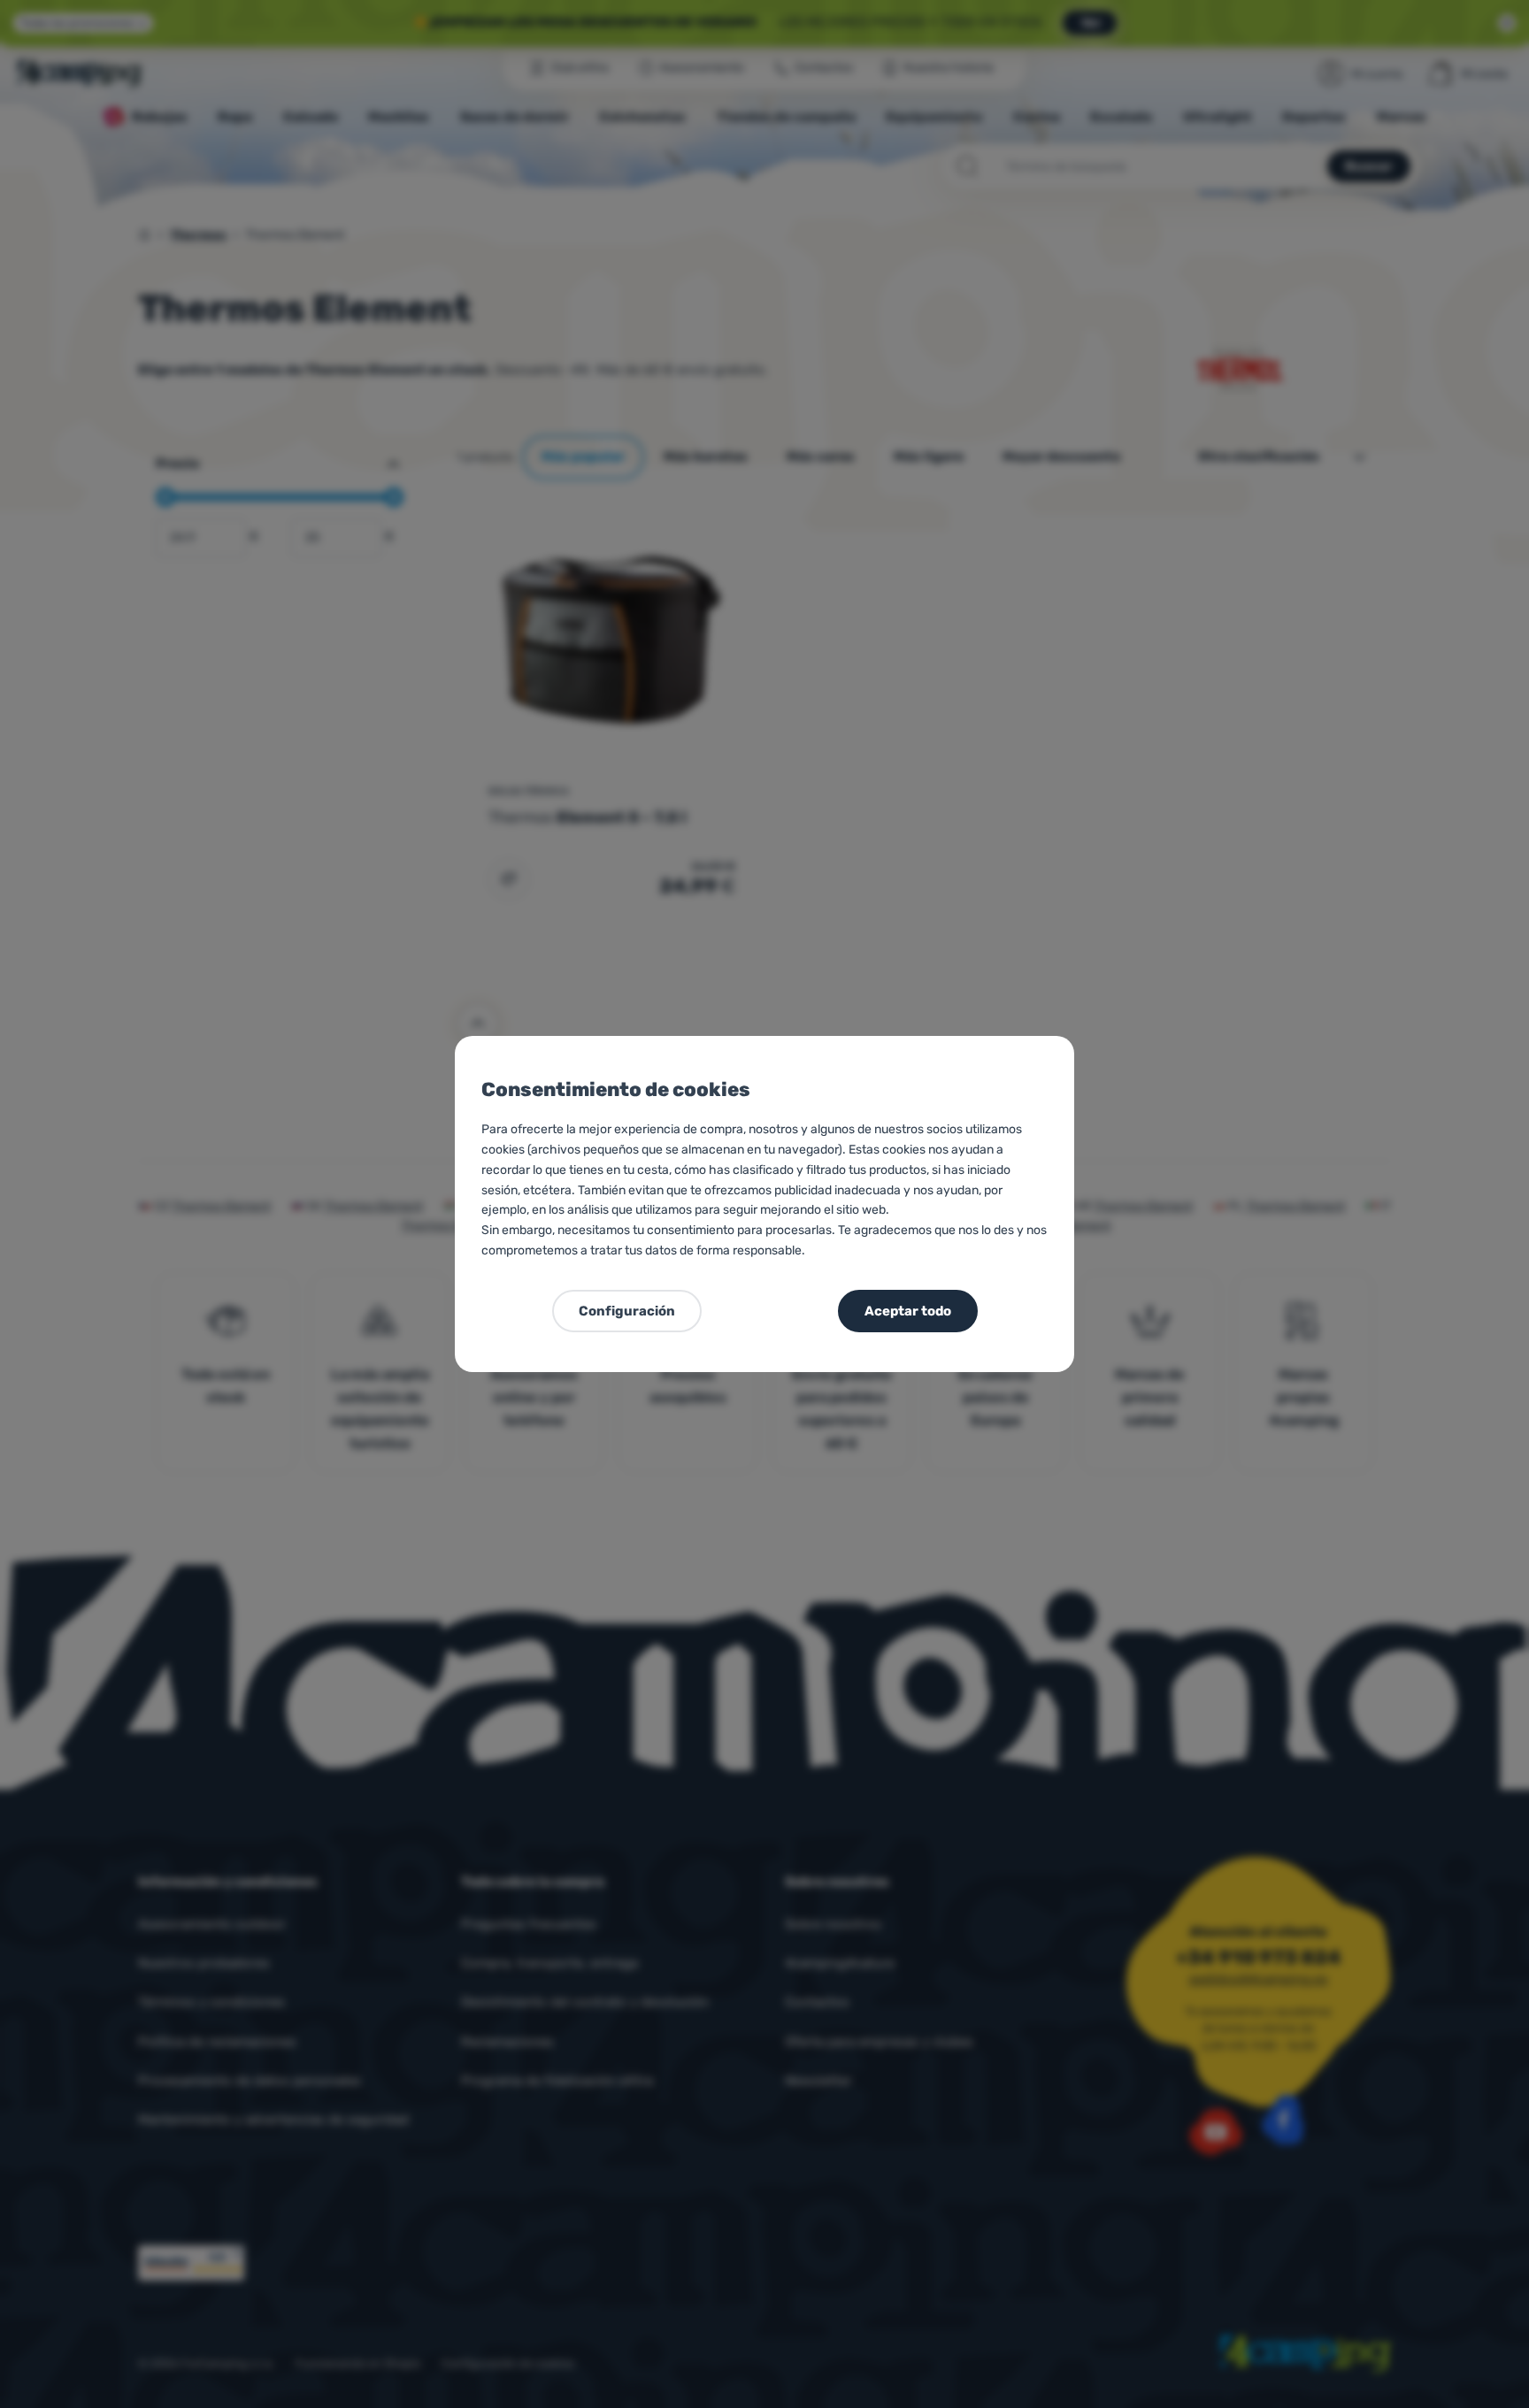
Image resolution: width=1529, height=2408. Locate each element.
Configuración (627, 1311)
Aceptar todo (908, 1311)
